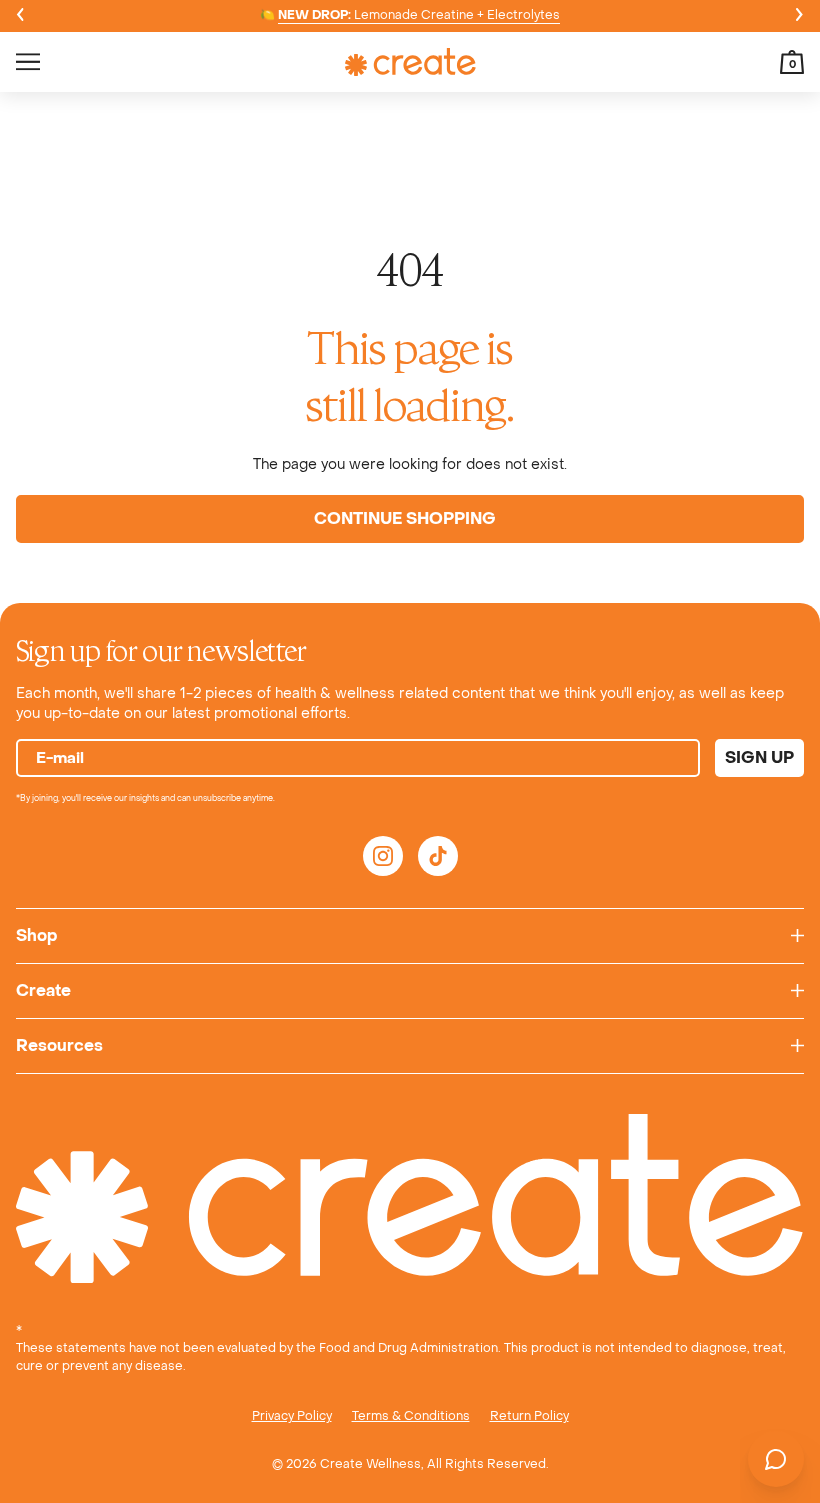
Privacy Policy (292, 1416)
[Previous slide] (20, 16)
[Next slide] (800, 16)
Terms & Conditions (411, 1416)
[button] (792, 62)
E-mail (60, 758)
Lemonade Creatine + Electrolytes (419, 15)
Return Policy (529, 1416)
